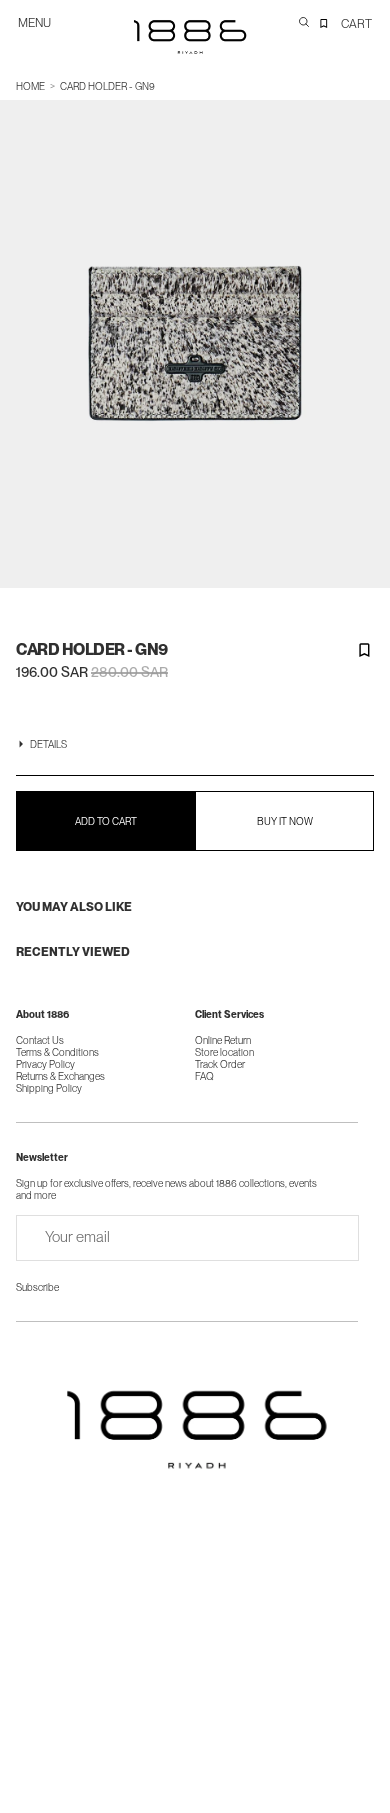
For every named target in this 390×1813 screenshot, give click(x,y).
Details (48, 744)
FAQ (204, 1076)
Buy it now (285, 821)
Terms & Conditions (57, 1052)
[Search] (304, 22)
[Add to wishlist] (363, 649)
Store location (224, 1052)
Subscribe (37, 1287)
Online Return (223, 1040)
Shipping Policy (49, 1088)
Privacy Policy (45, 1064)
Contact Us (40, 1040)
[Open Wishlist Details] (323, 23)
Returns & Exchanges (60, 1076)
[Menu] (42, 32)
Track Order (220, 1064)
